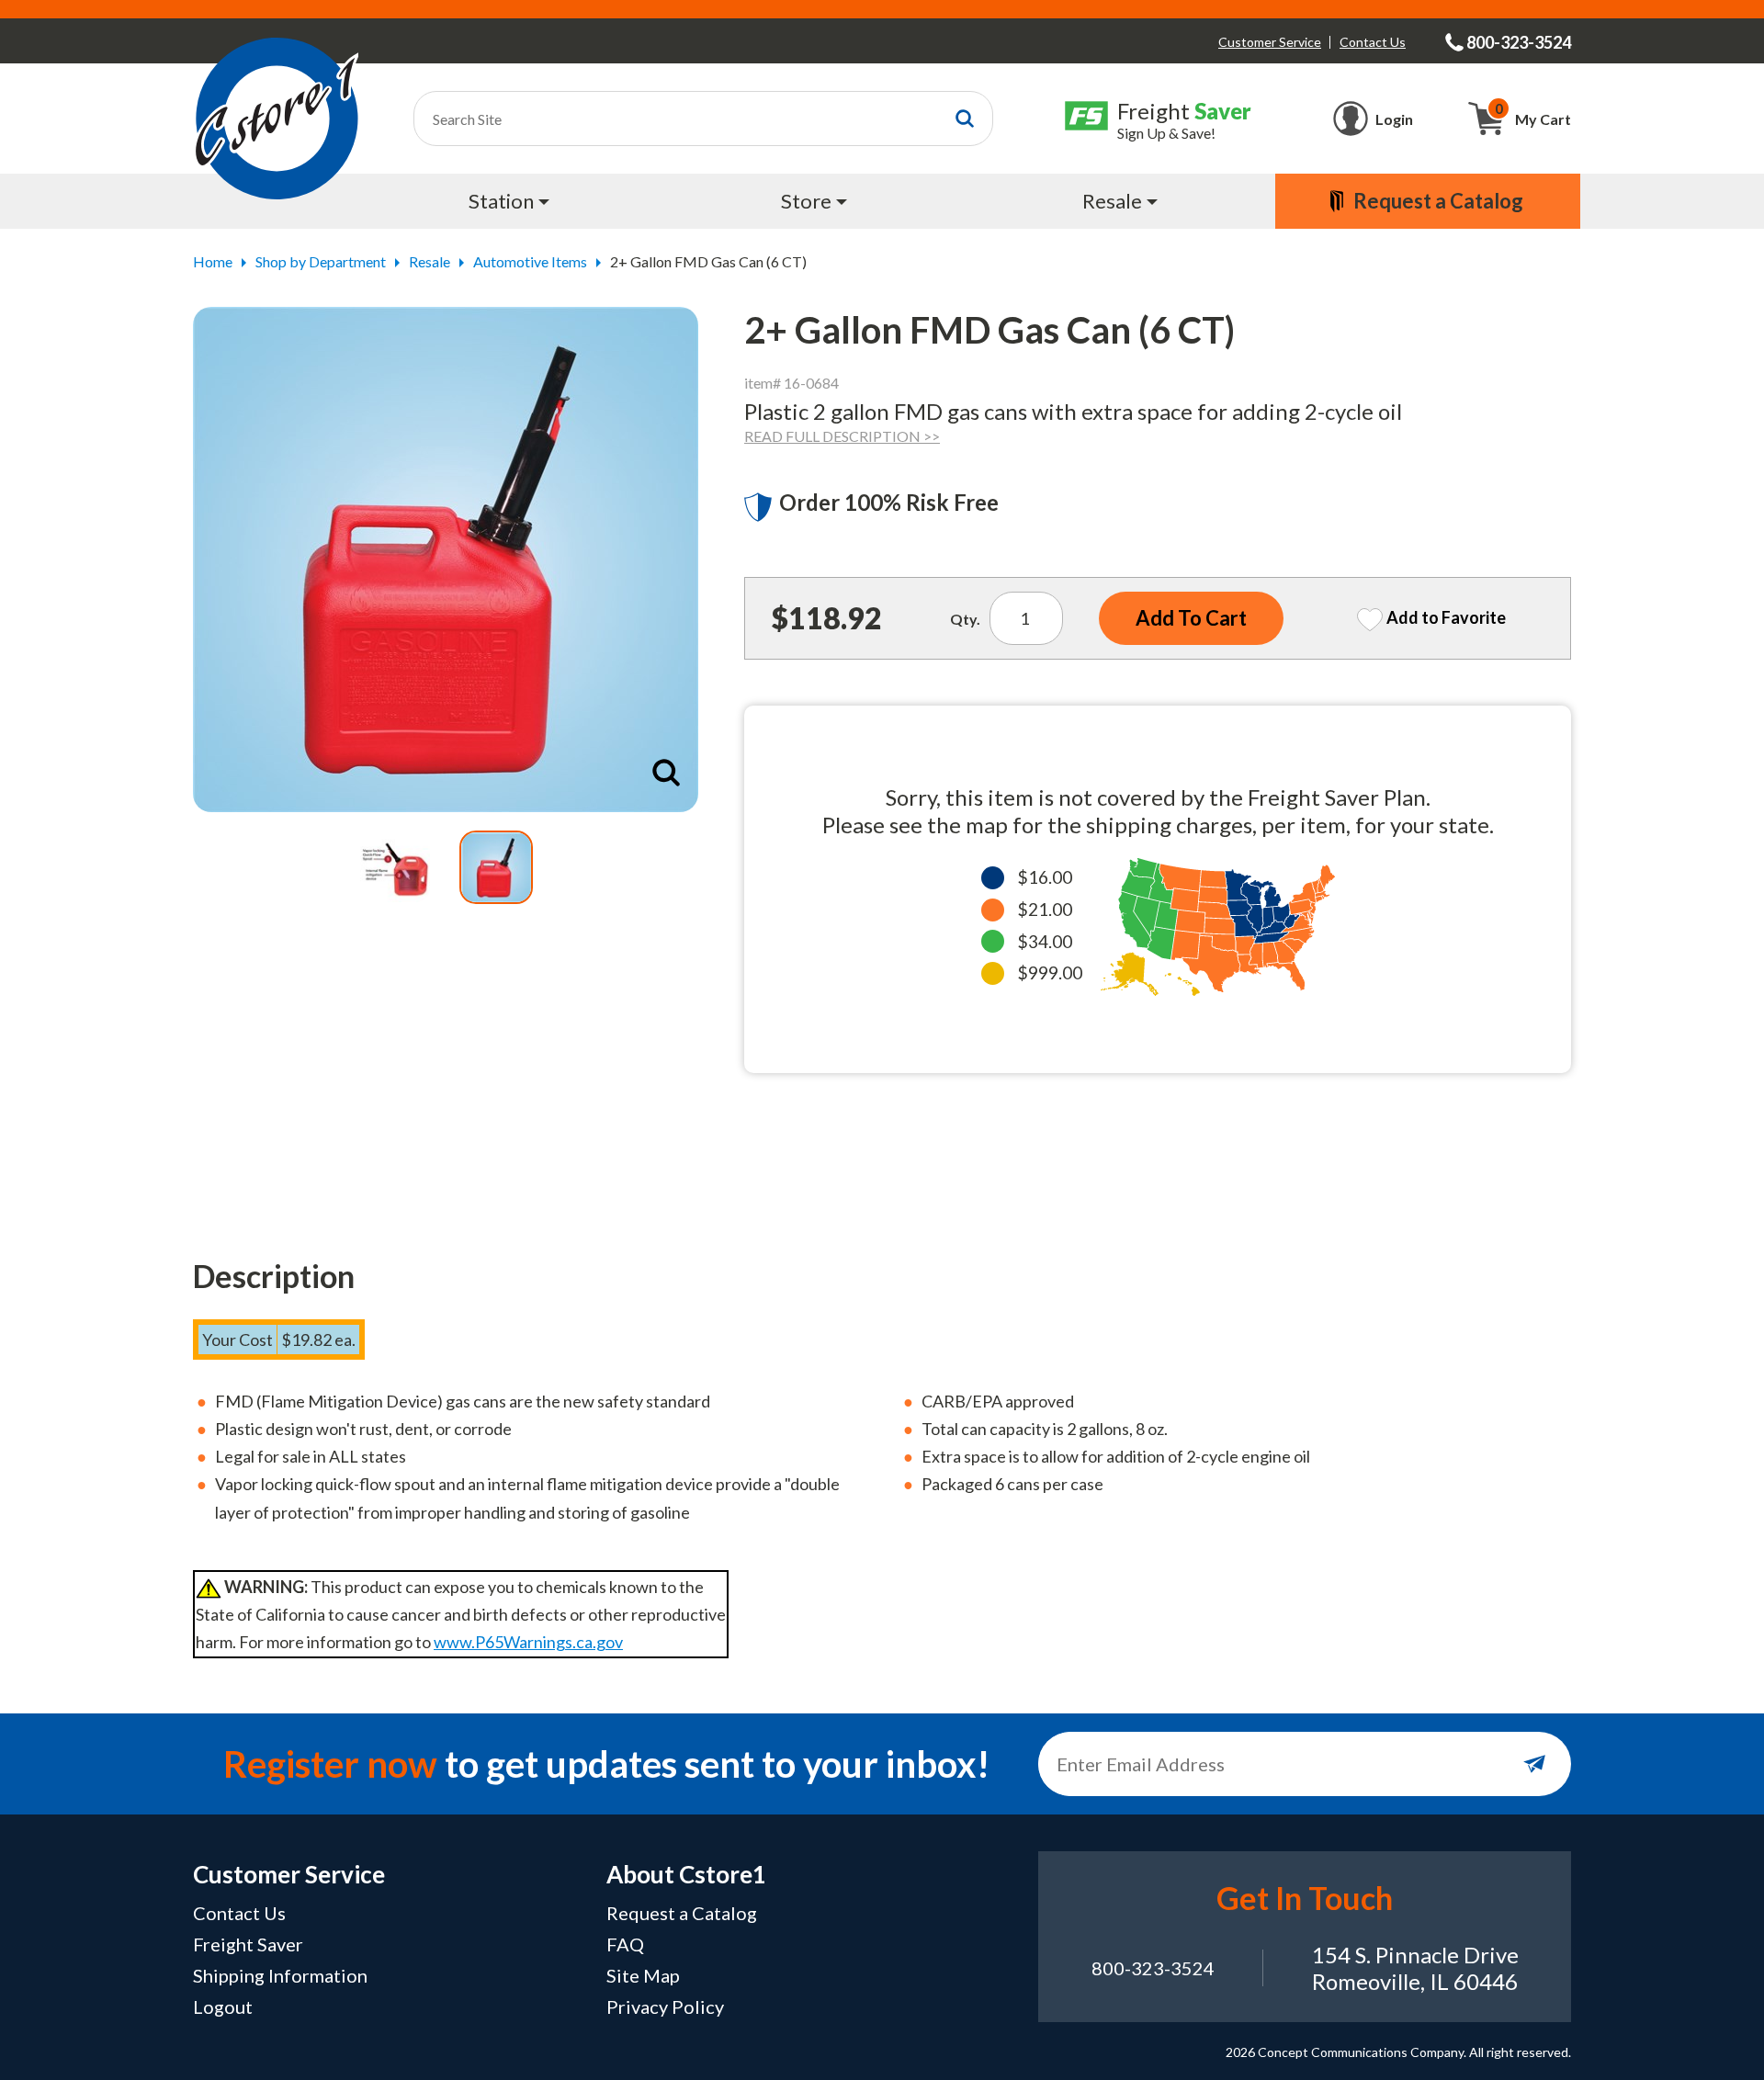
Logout (223, 2007)
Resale (430, 261)
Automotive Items (530, 261)
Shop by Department (321, 261)
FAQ (625, 1944)
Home (213, 261)
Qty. (965, 619)
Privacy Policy (665, 2007)
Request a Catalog (682, 1913)
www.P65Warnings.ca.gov (528, 1642)
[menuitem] (511, 201)
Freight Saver (248, 1944)
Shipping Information (280, 1975)
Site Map (643, 1975)
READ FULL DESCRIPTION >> (842, 436)
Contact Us (1373, 42)
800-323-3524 (1153, 1968)
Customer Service (1270, 42)
